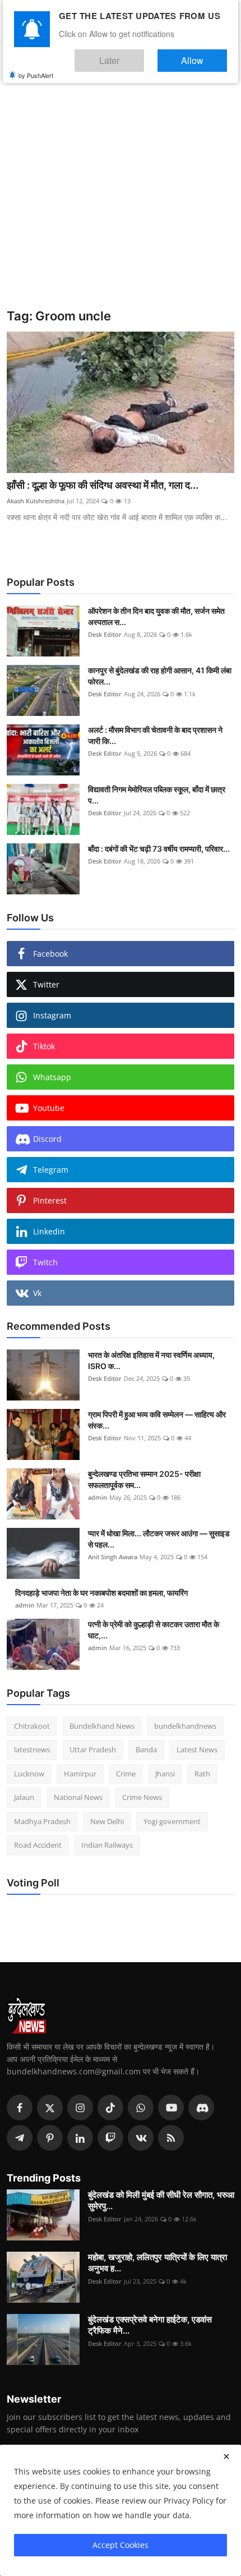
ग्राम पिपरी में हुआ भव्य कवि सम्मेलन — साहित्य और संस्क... (157, 1420)
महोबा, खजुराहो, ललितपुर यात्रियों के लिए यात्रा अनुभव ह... (157, 2263)
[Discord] (201, 2107)
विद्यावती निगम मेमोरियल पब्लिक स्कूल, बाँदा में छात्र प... (157, 795)
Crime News (142, 1797)
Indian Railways (107, 1845)
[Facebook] (20, 2107)
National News (78, 1797)
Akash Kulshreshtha (36, 501)
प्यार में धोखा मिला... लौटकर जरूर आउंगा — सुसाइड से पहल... (159, 1539)
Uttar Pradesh (93, 1750)
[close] (226, 2456)
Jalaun (24, 1797)
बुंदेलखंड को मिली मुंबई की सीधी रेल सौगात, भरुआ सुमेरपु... (161, 2200)
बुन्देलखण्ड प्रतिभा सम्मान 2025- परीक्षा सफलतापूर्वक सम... (144, 1479)
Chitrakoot (32, 1726)
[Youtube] (171, 2107)
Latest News (197, 1750)
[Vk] (141, 2138)
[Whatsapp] (141, 2107)
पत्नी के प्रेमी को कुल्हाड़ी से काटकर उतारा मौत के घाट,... (154, 1630)
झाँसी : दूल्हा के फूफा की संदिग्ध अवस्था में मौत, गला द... (103, 485)
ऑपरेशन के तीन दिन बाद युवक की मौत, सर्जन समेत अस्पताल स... (156, 616)
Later (143, 55)
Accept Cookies (121, 2545)
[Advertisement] (121, 182)
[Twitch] (110, 2138)
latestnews (32, 1750)
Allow (204, 55)
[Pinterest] (50, 2138)
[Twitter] (50, 2107)
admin (98, 1497)
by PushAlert (36, 67)
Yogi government (172, 1821)
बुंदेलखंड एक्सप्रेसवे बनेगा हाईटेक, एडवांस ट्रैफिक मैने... (150, 2325)
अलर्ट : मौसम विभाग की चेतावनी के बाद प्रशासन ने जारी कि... (155, 735)
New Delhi (107, 1821)
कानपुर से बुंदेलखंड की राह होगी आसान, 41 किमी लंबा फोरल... (160, 676)
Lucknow (29, 1774)
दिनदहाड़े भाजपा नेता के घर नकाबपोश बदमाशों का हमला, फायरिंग (101, 1593)
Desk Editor (105, 634)
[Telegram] (20, 2138)
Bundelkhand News (102, 1726)
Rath (202, 1774)
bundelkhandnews (185, 1726)
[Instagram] (80, 2107)
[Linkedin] (80, 2138)
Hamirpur (80, 1774)
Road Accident (38, 1845)
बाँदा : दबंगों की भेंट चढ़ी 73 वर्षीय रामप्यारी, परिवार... (159, 849)
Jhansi (165, 1774)
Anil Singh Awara (113, 1557)
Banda (146, 1750)
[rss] (171, 2138)
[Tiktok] (110, 2107)
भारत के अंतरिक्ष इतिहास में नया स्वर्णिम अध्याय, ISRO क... (151, 1360)
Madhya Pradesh (42, 1821)
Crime (126, 1774)
